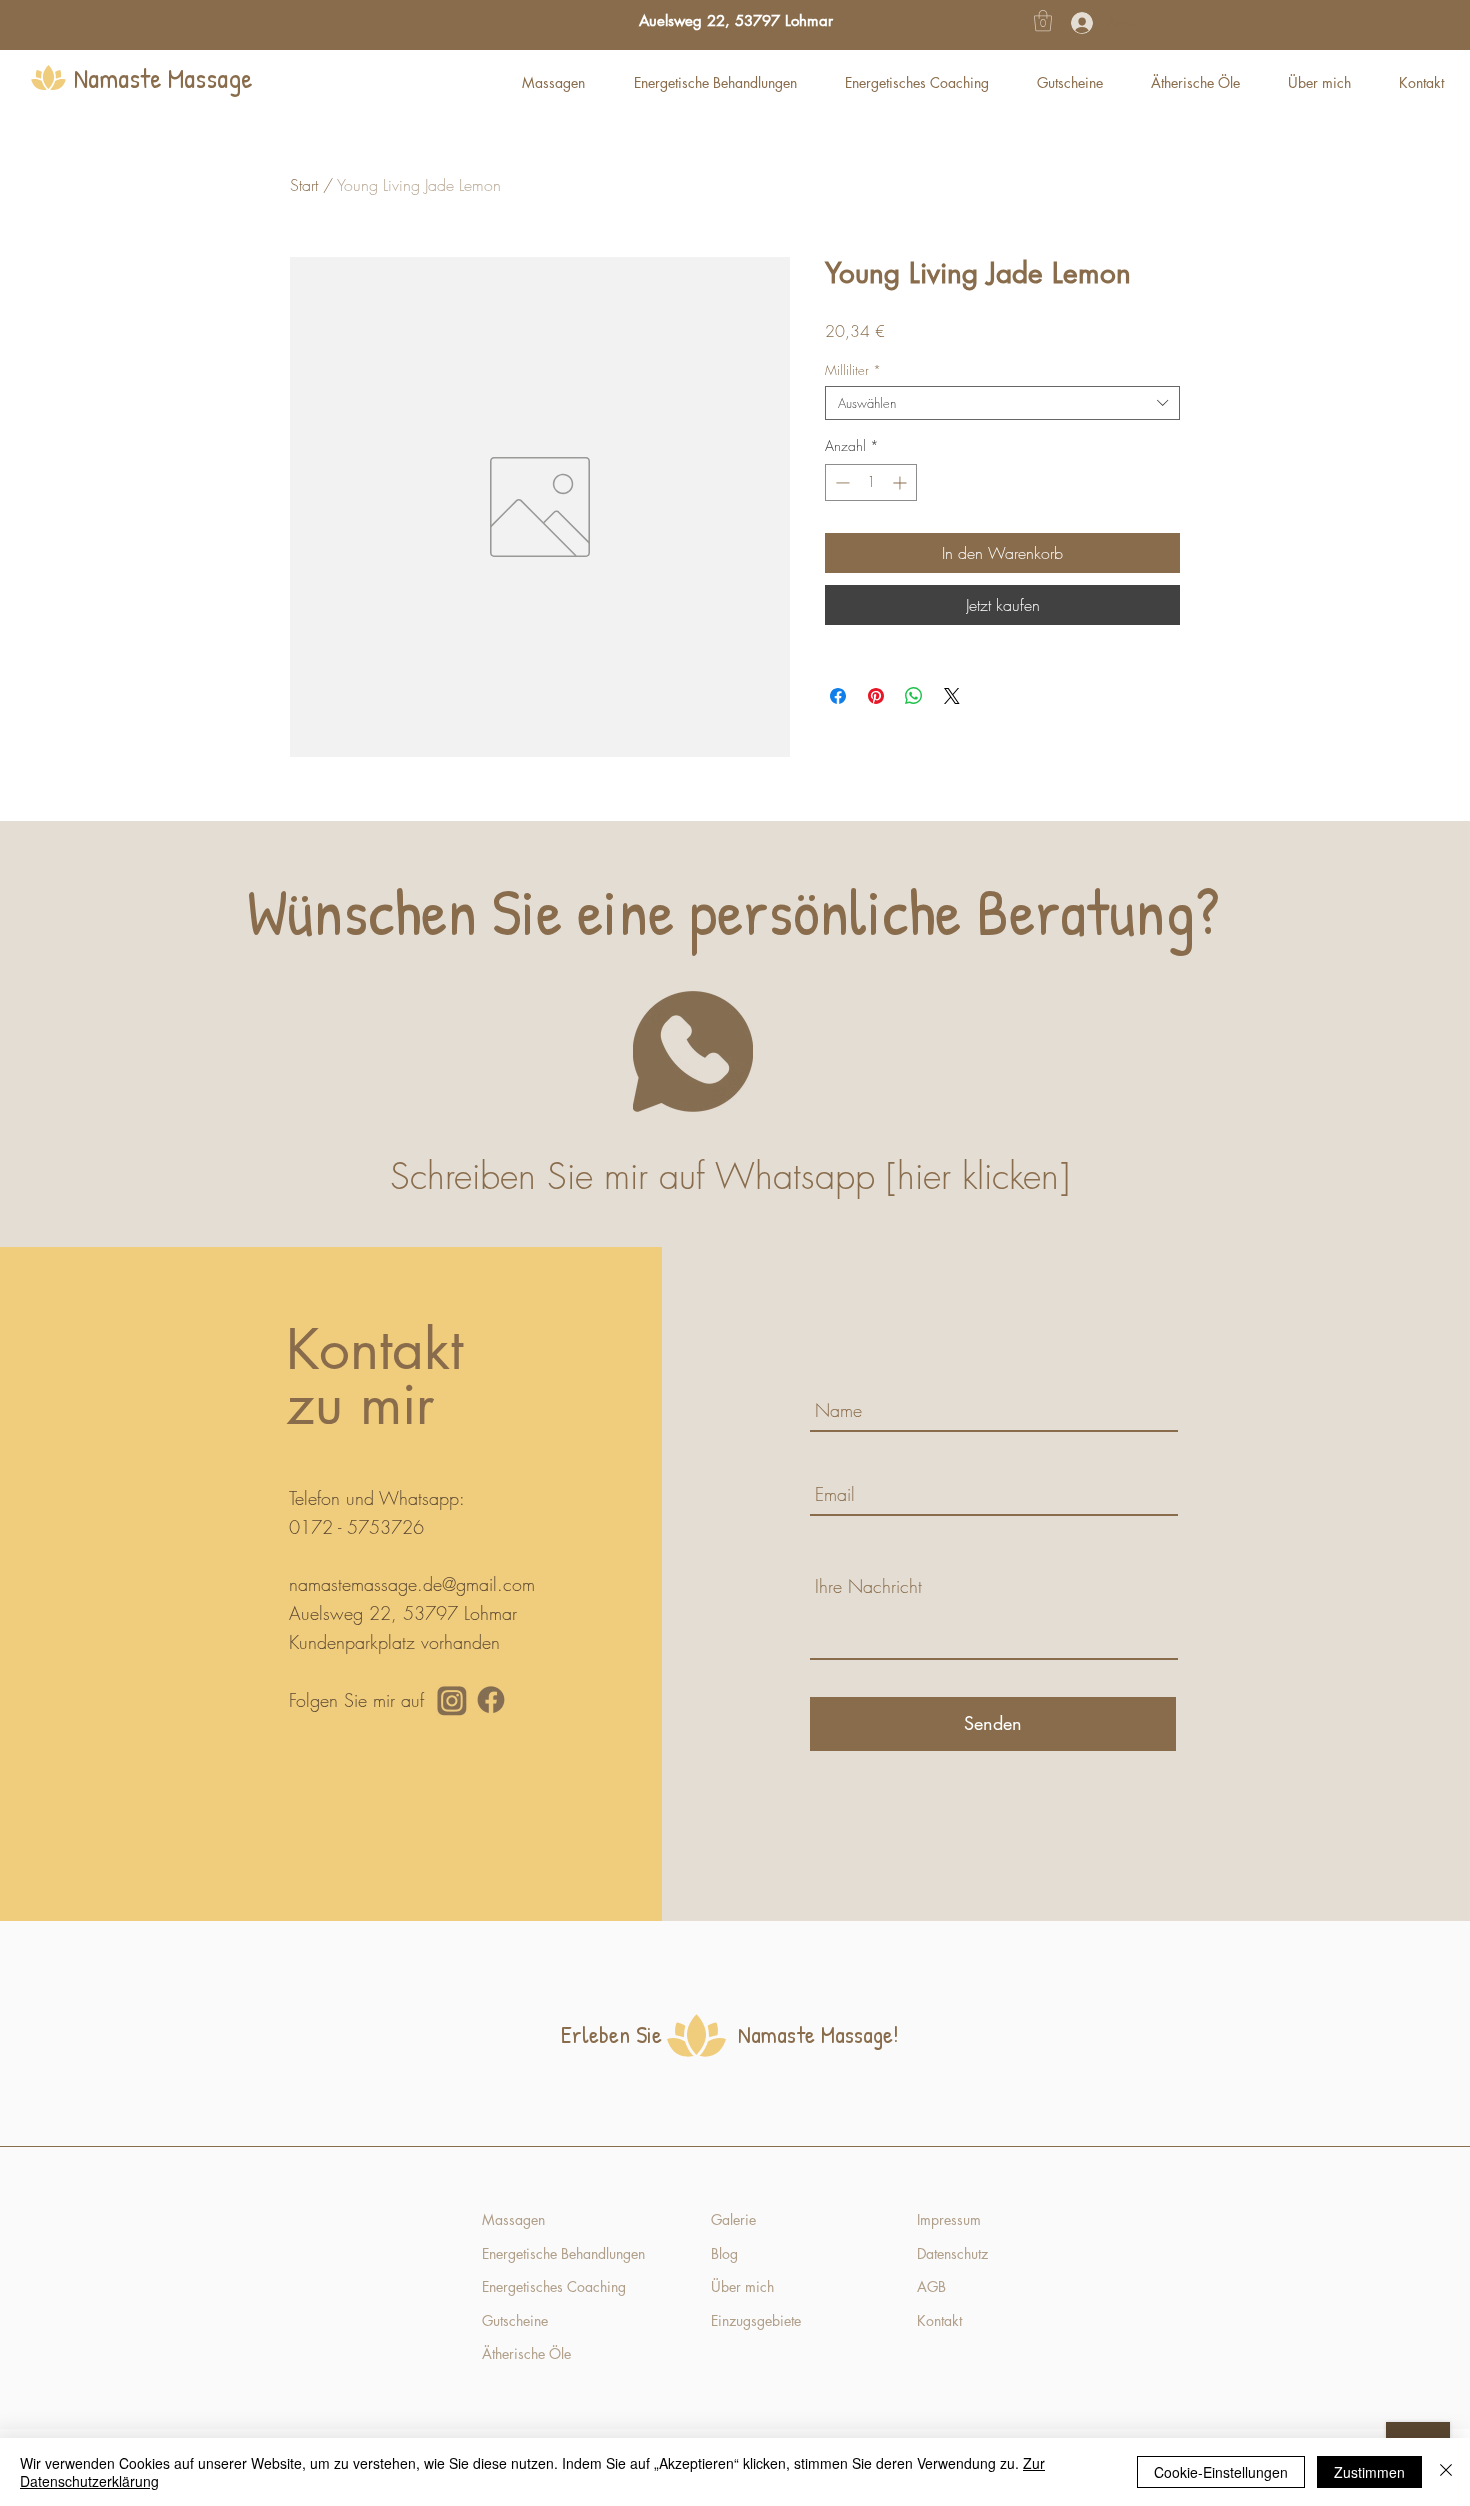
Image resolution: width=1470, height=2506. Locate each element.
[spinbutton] (871, 482)
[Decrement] (840, 482)
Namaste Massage (163, 78)
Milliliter (853, 370)
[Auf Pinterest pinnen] (876, 696)
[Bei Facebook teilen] (838, 696)
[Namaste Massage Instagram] (452, 1700)
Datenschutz (952, 2253)
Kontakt (941, 2320)
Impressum (949, 2219)
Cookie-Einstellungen (1221, 2472)
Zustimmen (1369, 2472)
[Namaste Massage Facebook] (491, 1700)
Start (304, 185)
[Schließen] (1446, 2472)
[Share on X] (952, 696)
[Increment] (901, 482)
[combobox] (1002, 403)
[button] (1043, 20)
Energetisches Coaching (554, 2286)
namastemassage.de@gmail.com (412, 1584)
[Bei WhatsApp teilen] (914, 696)
